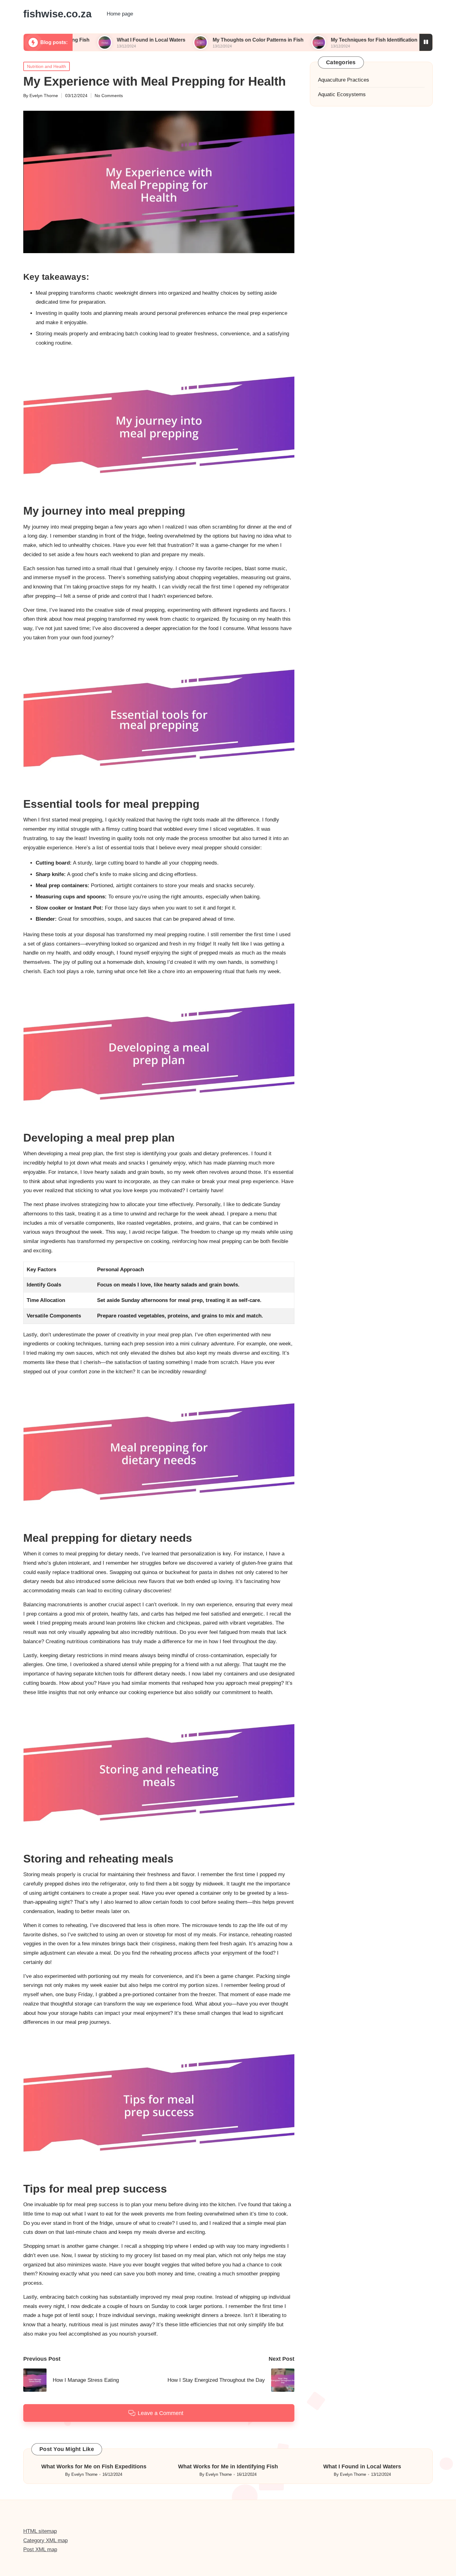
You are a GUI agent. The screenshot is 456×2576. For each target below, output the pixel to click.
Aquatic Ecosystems (342, 94)
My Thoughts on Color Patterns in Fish (187, 40)
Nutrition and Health (47, 66)
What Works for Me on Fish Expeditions (94, 2466)
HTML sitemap (40, 2531)
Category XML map (45, 2540)
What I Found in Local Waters (80, 40)
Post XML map (40, 2549)
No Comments (109, 96)
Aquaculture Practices (344, 80)
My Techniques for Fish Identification (303, 40)
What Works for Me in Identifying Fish (228, 2466)
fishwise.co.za (57, 14)
